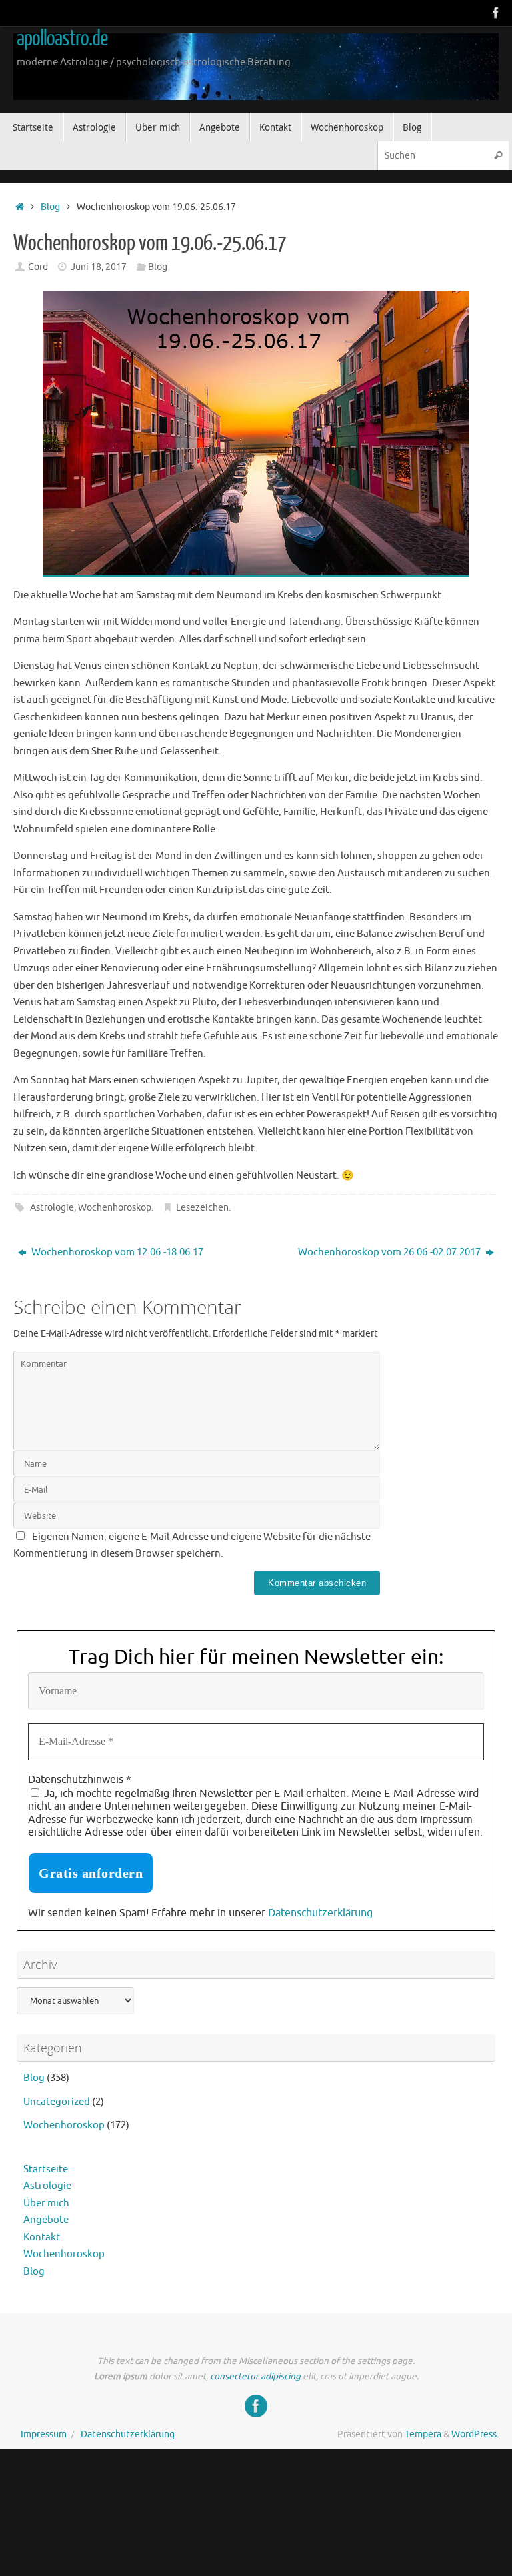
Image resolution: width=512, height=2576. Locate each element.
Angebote (46, 2220)
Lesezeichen (202, 1208)
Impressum (44, 2434)
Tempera (423, 2434)
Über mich (46, 2203)
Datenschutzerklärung (320, 1913)
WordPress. (475, 2434)
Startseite (46, 2169)
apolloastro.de (62, 39)
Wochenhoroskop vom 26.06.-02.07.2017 (390, 1252)
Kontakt (42, 2237)
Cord (38, 267)
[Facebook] (496, 13)
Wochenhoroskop (115, 1208)
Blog (50, 207)
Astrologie (52, 1208)
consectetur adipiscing (255, 2376)
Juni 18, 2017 (99, 267)
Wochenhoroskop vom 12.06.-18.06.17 (116, 1252)
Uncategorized (57, 2102)
